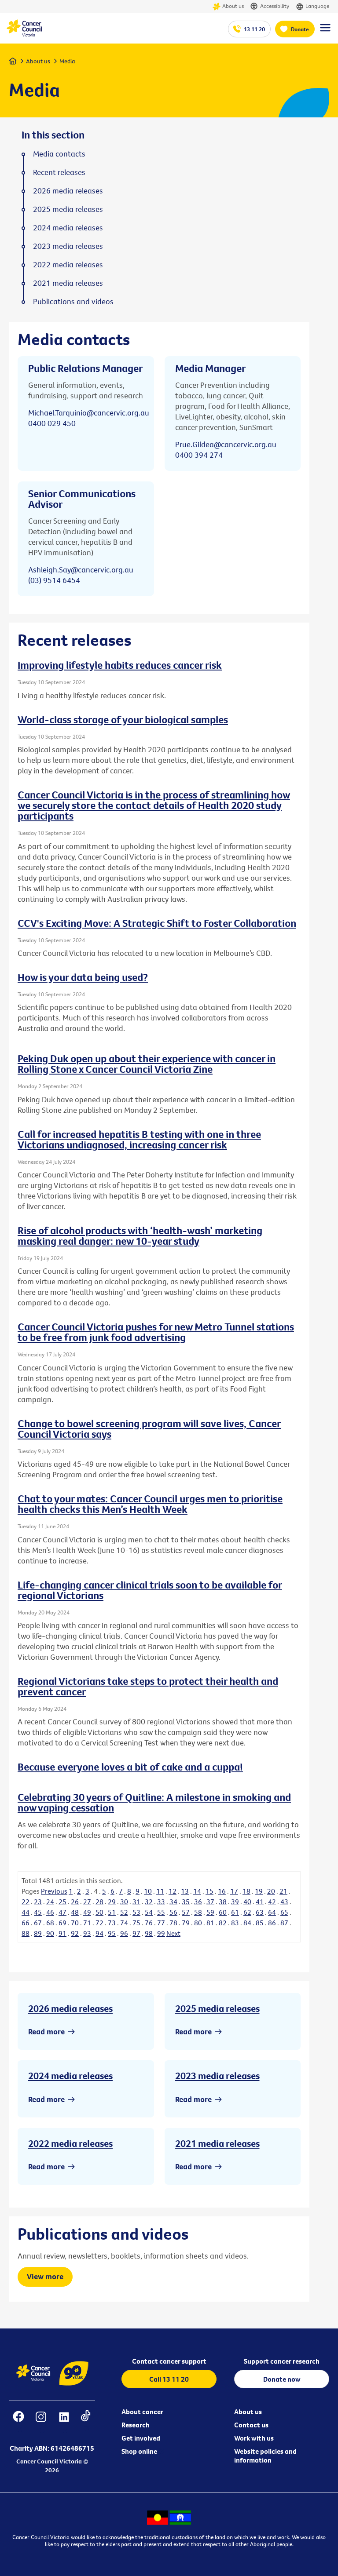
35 (186, 1902)
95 (112, 1933)
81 (210, 1923)
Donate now (282, 2379)
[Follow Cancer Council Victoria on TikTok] (86, 2422)
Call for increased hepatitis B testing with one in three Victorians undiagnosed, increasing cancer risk (139, 1139)
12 (173, 1891)
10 (148, 1891)
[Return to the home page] (24, 34)
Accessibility (275, 6)
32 (149, 1902)
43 (284, 1902)
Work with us (254, 2438)
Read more (46, 2031)
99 (161, 1933)
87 (284, 1923)
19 (259, 1891)
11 (160, 1891)
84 (247, 1923)
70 (75, 1923)
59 (210, 1912)
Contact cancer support (169, 2361)
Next (173, 1933)
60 (223, 1912)
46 (50, 1912)
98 (149, 1933)
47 (62, 1912)
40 (247, 1902)
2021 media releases (217, 2143)
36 (198, 1902)
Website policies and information (265, 2456)
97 (136, 1933)
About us (233, 6)
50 (99, 1912)
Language (317, 6)
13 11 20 (254, 29)
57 (186, 1912)
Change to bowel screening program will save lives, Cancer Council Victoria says (149, 1428)
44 (26, 1912)
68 (50, 1923)
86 (272, 1923)
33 (161, 1902)
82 (223, 1923)
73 (112, 1923)
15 (209, 1891)
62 (247, 1912)
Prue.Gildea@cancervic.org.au (226, 444)
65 (284, 1912)
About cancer (142, 2412)
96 (124, 1933)
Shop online (139, 2451)
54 (149, 1912)
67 (38, 1923)
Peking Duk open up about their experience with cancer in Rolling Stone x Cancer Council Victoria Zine (147, 1064)
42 (272, 1902)
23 (38, 1902)
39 (235, 1902)
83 (235, 1923)
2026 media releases (70, 2008)
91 (62, 1933)
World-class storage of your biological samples (123, 719)
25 (62, 1902)
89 (38, 1933)
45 (38, 1912)
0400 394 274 (199, 455)
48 (75, 1912)
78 (173, 1923)
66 (26, 1923)
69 (62, 1923)
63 (260, 1912)
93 (87, 1933)
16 (222, 1891)
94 (99, 1933)
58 (198, 1912)
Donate (300, 29)
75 (136, 1923)
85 (260, 1923)
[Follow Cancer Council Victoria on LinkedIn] (64, 2422)
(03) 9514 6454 (54, 580)
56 (173, 1912)
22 (26, 1902)
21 (283, 1891)
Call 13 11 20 (169, 2379)
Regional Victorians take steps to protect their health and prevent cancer (148, 1686)
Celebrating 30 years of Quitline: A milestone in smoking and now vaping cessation (154, 1802)
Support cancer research (282, 2361)
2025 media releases (217, 2008)
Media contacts (59, 154)
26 (75, 1902)
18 (246, 1891)
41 (260, 1902)
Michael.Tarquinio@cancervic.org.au (89, 413)
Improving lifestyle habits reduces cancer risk (120, 665)
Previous (54, 1891)
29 (112, 1902)
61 (235, 1912)
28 (99, 1902)
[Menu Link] (325, 32)
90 (50, 1933)
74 (124, 1923)
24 (50, 1902)
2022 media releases (70, 2143)
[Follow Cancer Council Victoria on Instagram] (41, 2422)
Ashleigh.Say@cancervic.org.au (81, 570)
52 (124, 1912)
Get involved (141, 2438)
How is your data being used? (83, 977)
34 (173, 1902)
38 (223, 1902)
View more (45, 2276)
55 (161, 1912)
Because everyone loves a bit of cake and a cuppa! (130, 1767)
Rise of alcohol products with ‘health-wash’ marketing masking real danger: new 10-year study (140, 1235)
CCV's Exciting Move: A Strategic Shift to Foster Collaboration (157, 923)
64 (272, 1912)
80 (198, 1923)
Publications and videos (73, 302)
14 (197, 1891)
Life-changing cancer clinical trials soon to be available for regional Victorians (150, 1590)
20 (271, 1891)
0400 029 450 (52, 423)
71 (87, 1923)
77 (161, 1923)
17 (234, 1891)
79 (186, 1923)
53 (136, 1912)
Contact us (251, 2425)
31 (136, 1902)
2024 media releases (70, 2076)
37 (210, 1902)
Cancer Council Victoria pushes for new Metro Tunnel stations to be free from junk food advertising (156, 1332)
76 (149, 1923)
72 (99, 1923)
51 (112, 1912)
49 (87, 1912)
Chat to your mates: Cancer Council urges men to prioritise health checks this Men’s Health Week (150, 1504)
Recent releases (59, 172)
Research (136, 2425)
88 (26, 1933)
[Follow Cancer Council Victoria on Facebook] (19, 2422)
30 (124, 1902)
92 (75, 1933)
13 (185, 1891)
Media (67, 61)
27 (87, 1902)
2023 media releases (217, 2076)
